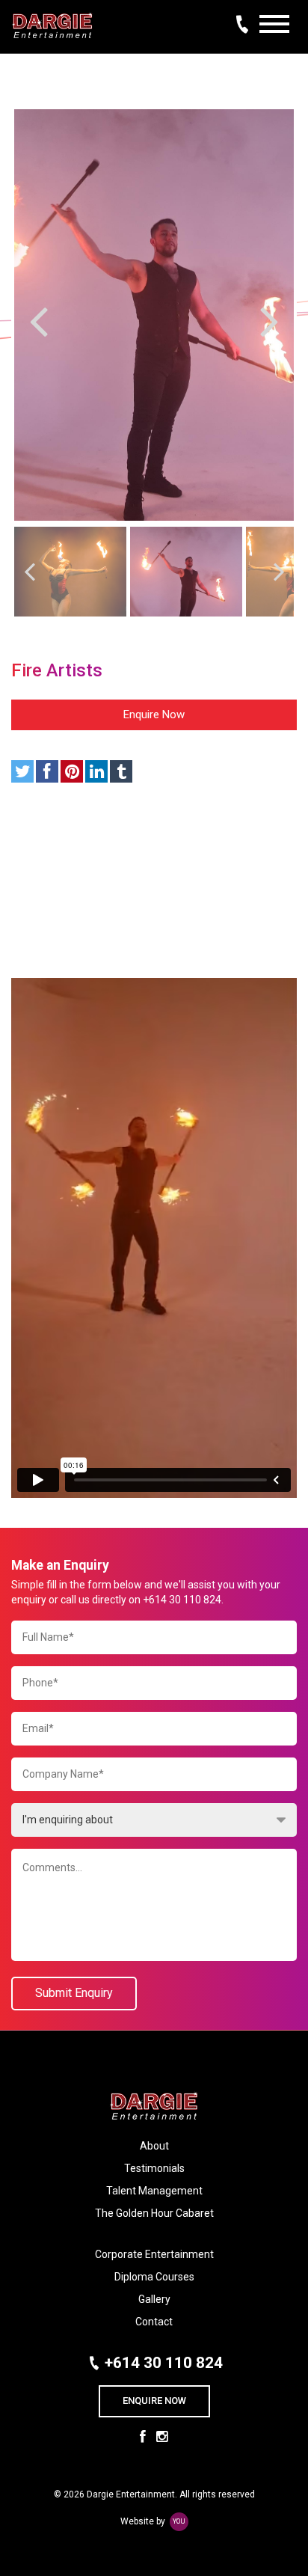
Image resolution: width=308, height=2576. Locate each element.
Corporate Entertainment (154, 2254)
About (154, 2146)
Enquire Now (154, 715)
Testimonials (154, 2168)
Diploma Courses (154, 2277)
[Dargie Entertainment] (52, 19)
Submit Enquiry (74, 1993)
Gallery (154, 2299)
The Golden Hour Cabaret (154, 2213)
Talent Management (154, 2191)
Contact (154, 2322)
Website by (153, 2521)
